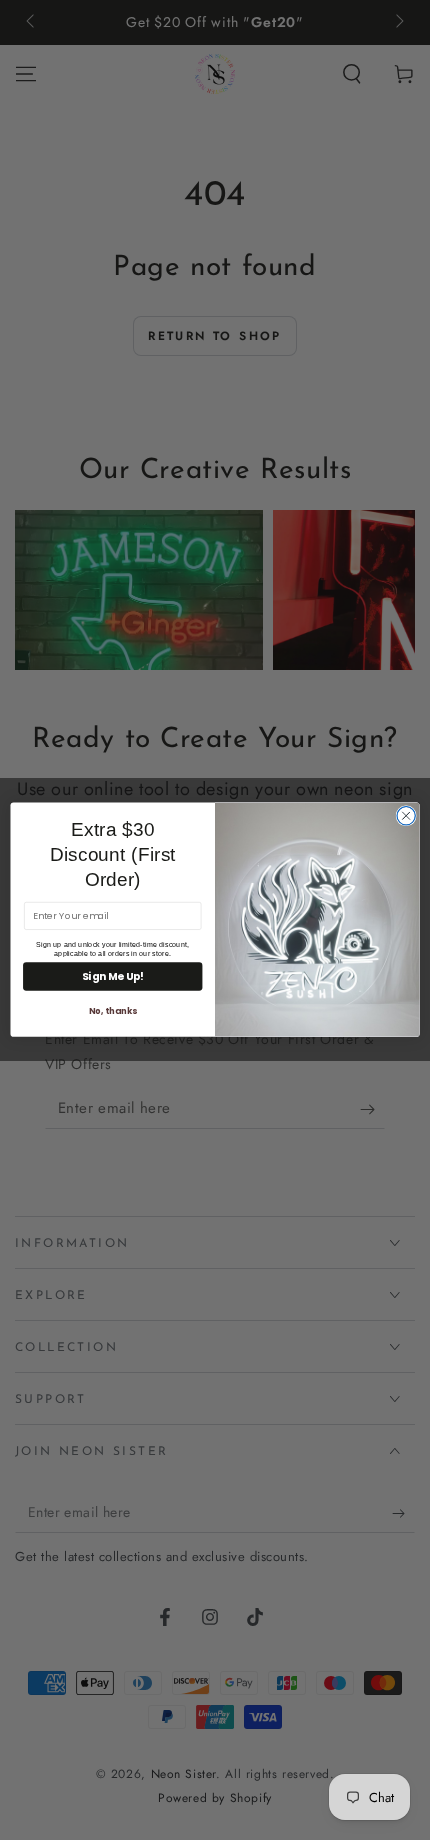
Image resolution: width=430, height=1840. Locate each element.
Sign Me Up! (113, 977)
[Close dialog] (406, 816)
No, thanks (113, 1011)
